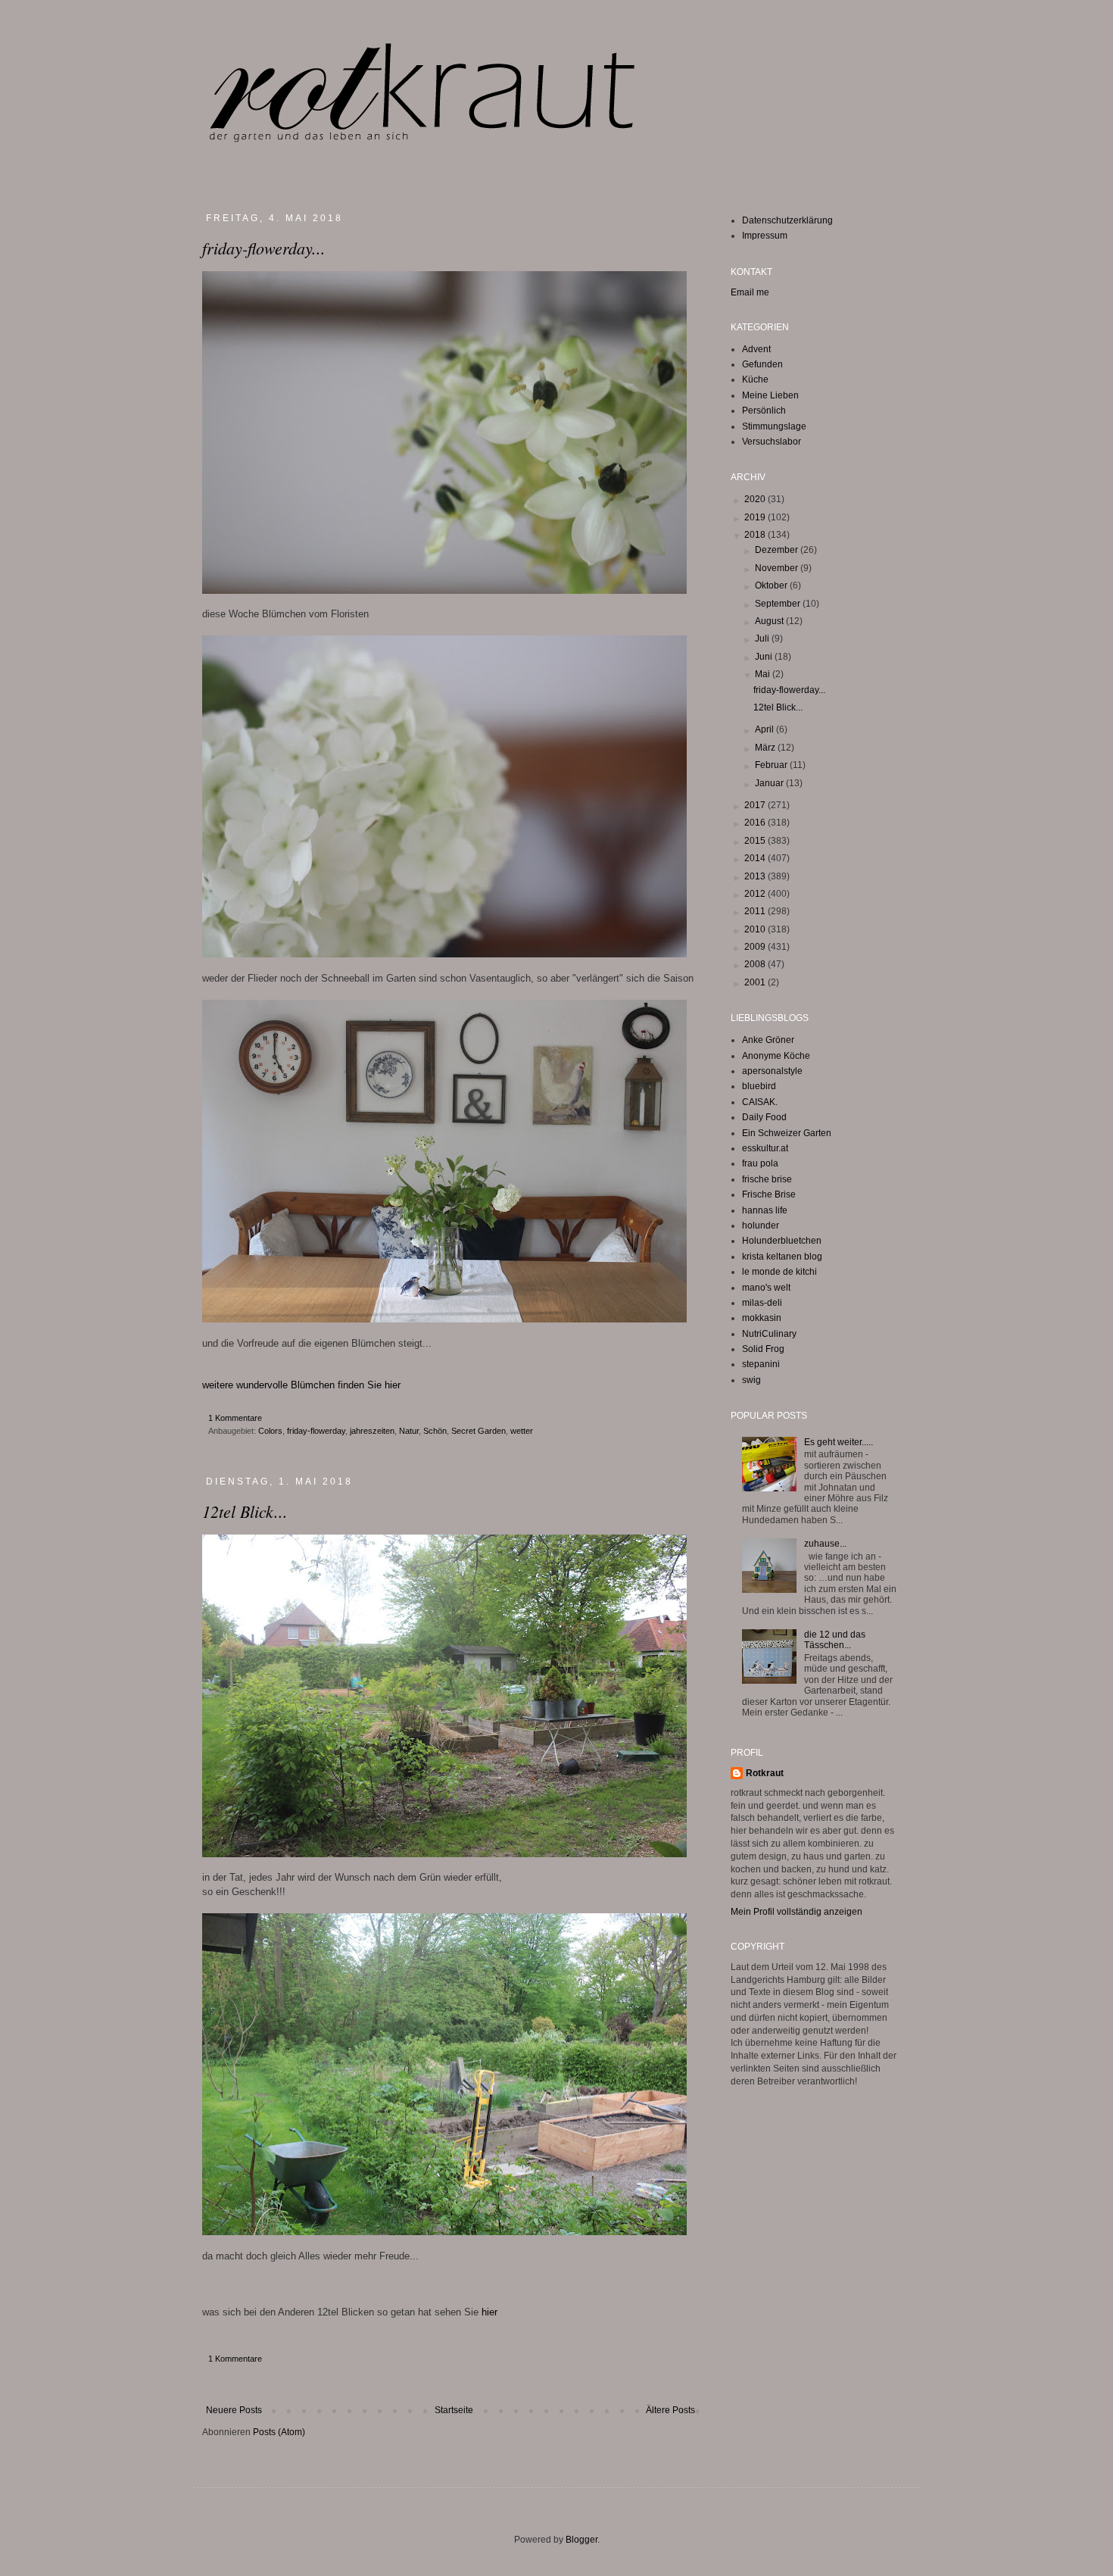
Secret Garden (479, 1431)
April (765, 729)
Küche (755, 379)
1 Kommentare (235, 1418)
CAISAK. (760, 1102)
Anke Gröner (768, 1040)
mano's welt (766, 1288)
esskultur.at (765, 1148)
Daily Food (764, 1117)
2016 (756, 823)
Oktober (772, 585)
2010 (756, 929)
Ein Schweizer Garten (787, 1133)
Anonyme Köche (776, 1056)
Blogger (581, 2540)
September (779, 604)
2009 (756, 947)
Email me (750, 292)
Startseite (454, 2410)
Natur (409, 1431)
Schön (435, 1431)
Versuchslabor (772, 442)
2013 (756, 876)
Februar (772, 765)
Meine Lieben (770, 395)
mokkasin (762, 1318)
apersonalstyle (772, 1071)
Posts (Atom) (279, 2432)
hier (489, 2312)
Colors (270, 1431)
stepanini (761, 1364)
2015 (756, 841)
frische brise (767, 1179)
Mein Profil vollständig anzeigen (797, 1912)
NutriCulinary (769, 1334)
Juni (765, 657)
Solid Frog (763, 1349)
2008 (756, 964)
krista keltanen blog (782, 1257)
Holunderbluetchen (782, 1241)
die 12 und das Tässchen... (835, 1640)
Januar (770, 783)
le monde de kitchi (779, 1272)
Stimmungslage (774, 426)
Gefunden (762, 364)
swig (751, 1380)
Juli (763, 639)
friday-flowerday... (264, 248)
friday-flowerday (316, 1431)
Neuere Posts (234, 2410)
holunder (761, 1226)
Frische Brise (769, 1194)
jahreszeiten (372, 1431)
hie (391, 1385)
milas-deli (762, 1303)
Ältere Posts (670, 2410)
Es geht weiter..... (839, 1442)
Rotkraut (765, 1773)
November (778, 568)
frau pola (760, 1163)
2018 (756, 535)
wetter (522, 1431)
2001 (756, 982)
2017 (756, 805)
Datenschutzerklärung (787, 220)
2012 (756, 894)
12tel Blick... (245, 1511)
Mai (764, 674)
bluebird (759, 1086)
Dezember (778, 550)
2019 (756, 517)
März (766, 748)
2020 (756, 499)
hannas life (765, 1210)
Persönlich (764, 411)
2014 (756, 858)
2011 (756, 911)
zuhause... (825, 1544)
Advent (756, 349)
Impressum (765, 236)
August (770, 621)
